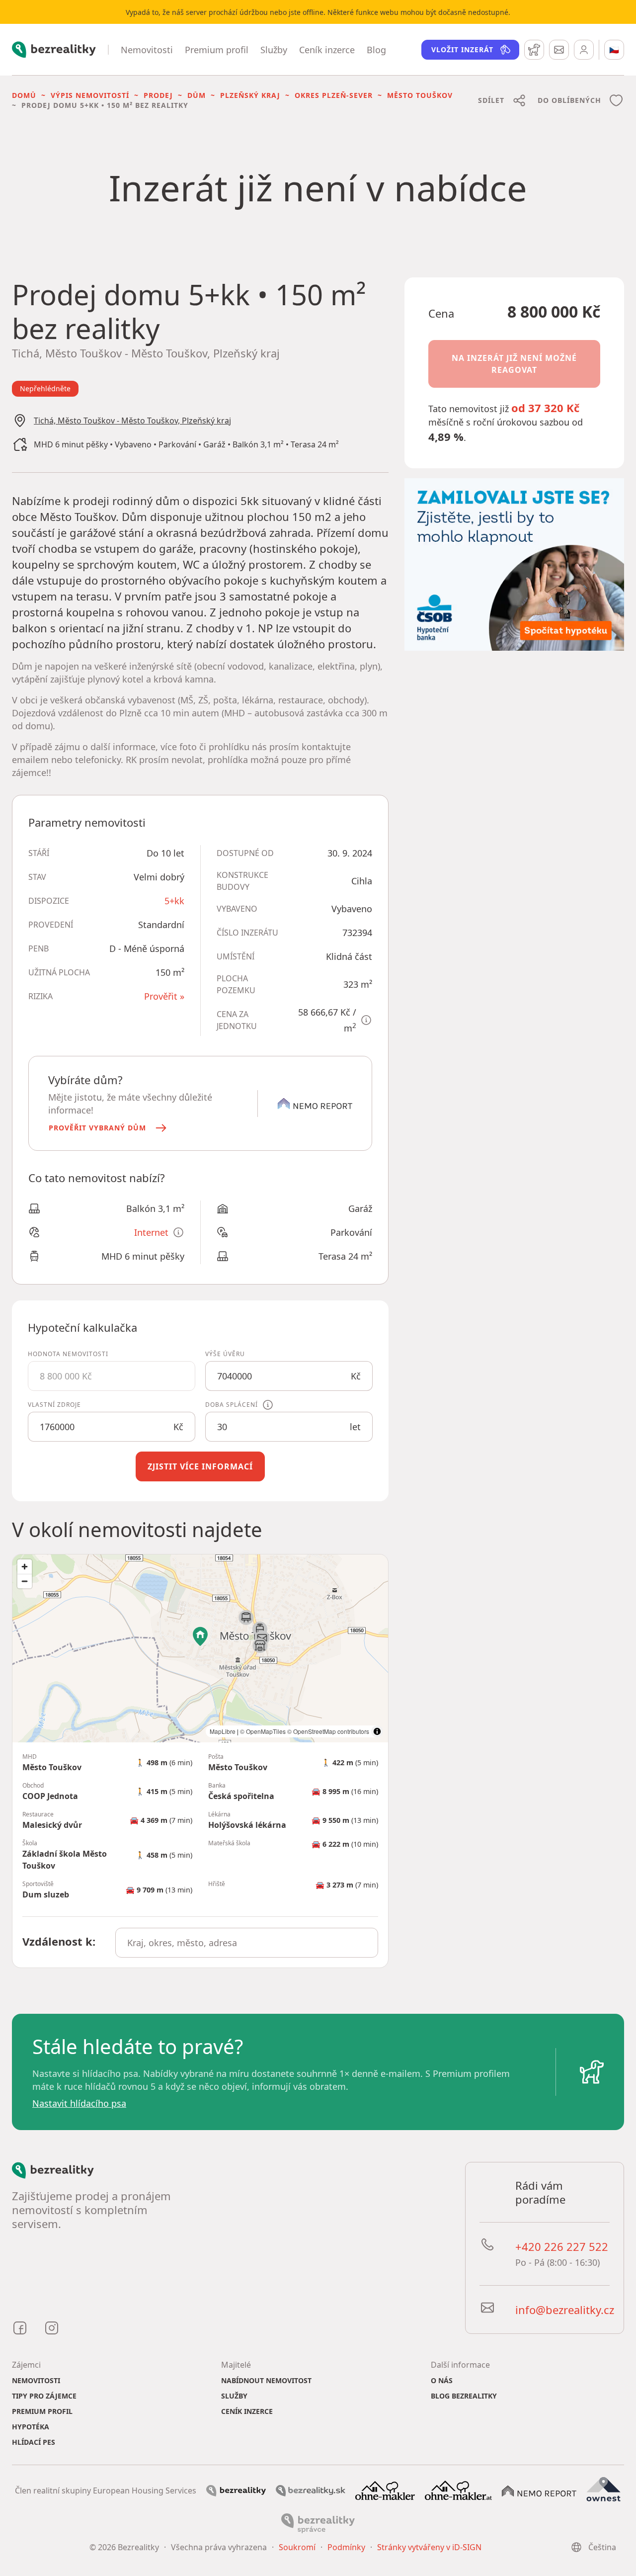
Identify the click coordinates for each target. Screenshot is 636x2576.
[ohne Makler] (385, 2490)
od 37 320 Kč (545, 408)
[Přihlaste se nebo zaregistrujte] (584, 50)
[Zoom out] (25, 1581)
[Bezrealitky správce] (318, 2522)
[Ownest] (604, 2490)
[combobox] (247, 1943)
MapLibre (223, 1731)
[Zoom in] (25, 1567)
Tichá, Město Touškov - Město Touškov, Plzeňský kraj (132, 421)
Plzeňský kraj (250, 95)
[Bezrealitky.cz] (236, 2490)
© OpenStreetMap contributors (328, 1731)
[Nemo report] (539, 2490)
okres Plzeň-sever (334, 95)
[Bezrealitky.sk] (311, 2490)
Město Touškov (420, 95)
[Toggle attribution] (377, 1731)
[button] (109, 1128)
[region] (200, 1648)
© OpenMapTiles (263, 1731)
